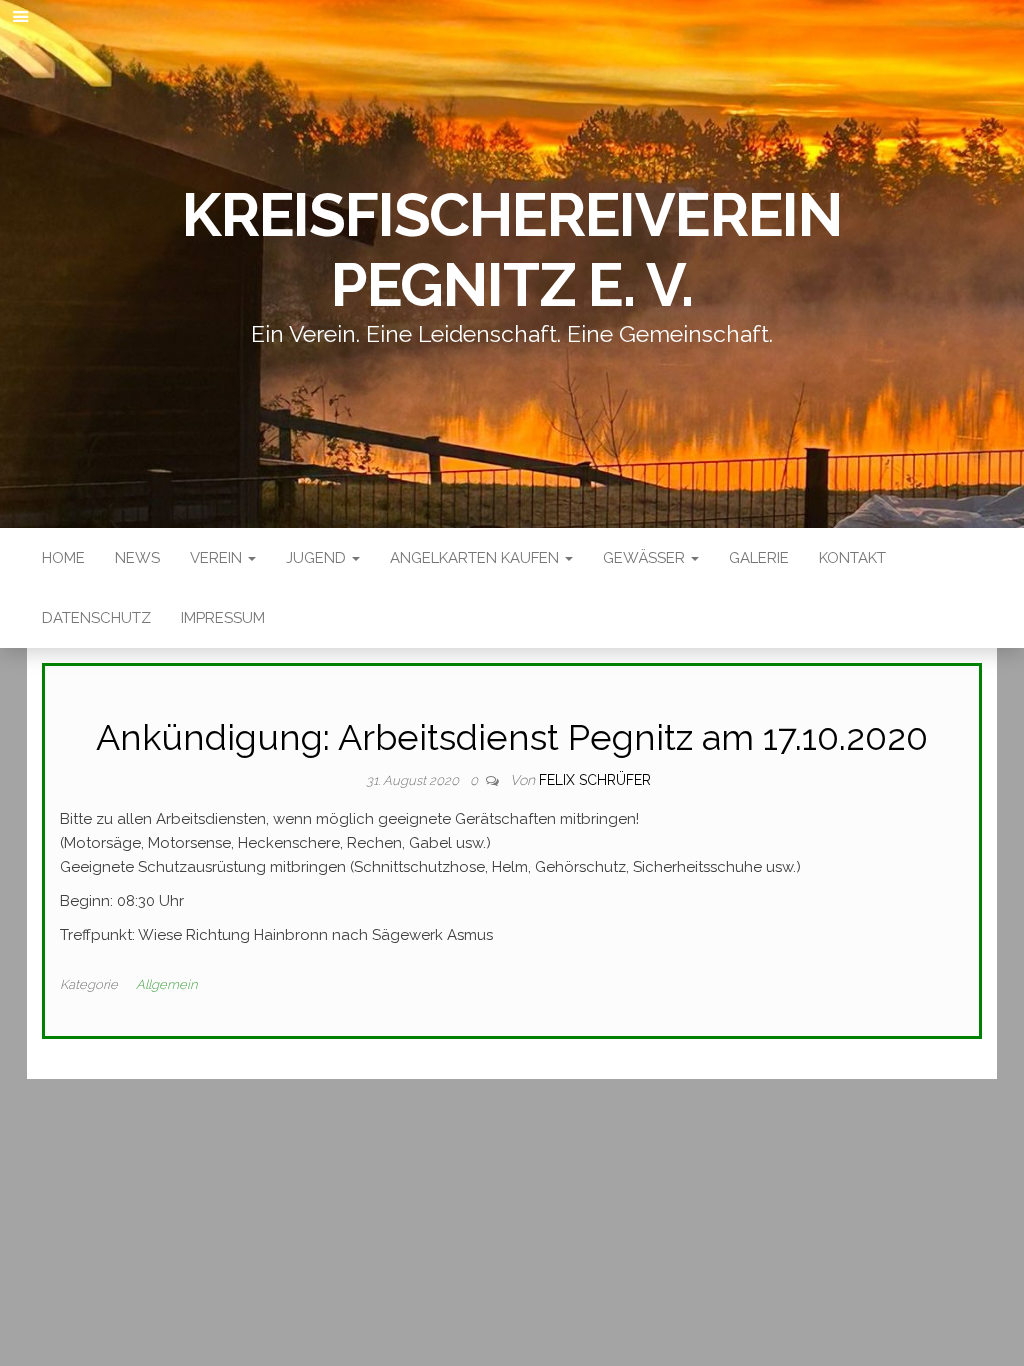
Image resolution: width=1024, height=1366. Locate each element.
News (137, 558)
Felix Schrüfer (595, 780)
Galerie (759, 558)
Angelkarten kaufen (476, 558)
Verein (218, 558)
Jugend (318, 558)
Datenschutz (96, 618)
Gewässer (646, 558)
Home (63, 558)
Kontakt (852, 558)
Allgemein (166, 984)
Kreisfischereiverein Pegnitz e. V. (512, 250)
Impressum (223, 618)
